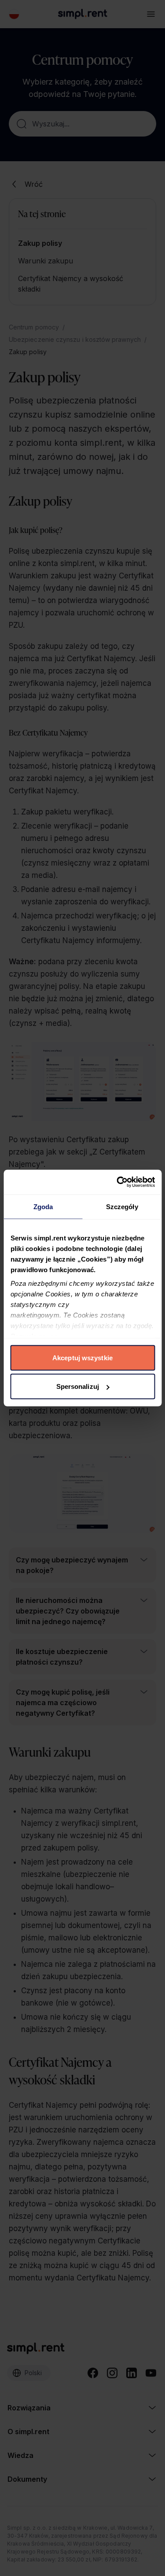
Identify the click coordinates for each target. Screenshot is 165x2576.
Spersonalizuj (78, 1386)
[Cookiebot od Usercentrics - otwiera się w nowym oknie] (117, 1182)
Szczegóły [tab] (122, 1206)
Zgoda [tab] (43, 1206)
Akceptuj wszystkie (82, 1357)
